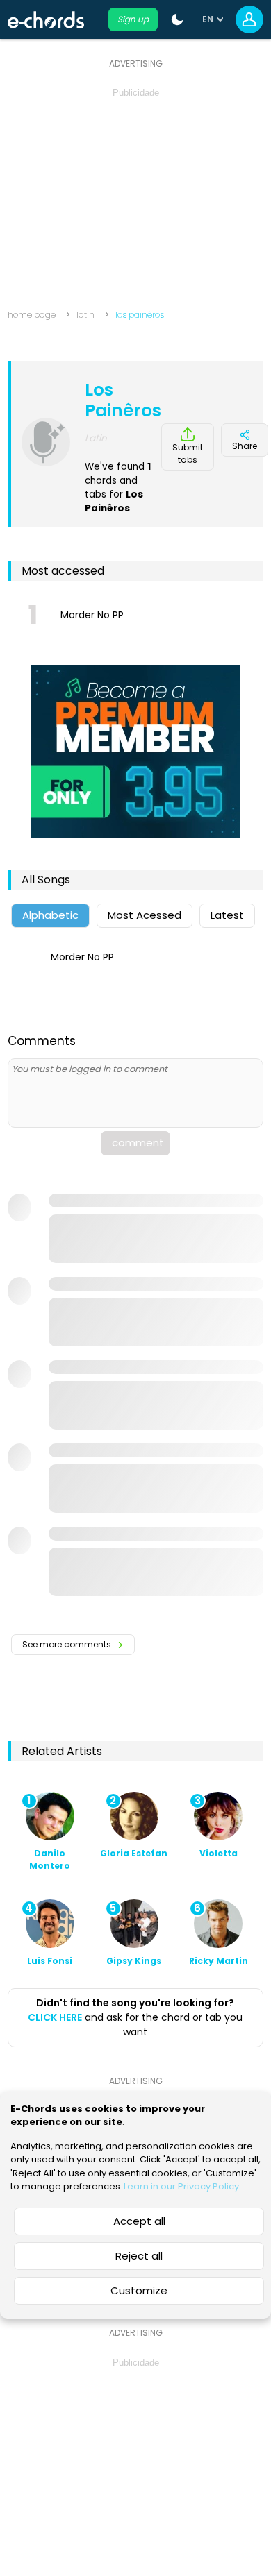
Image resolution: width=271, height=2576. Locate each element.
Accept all (139, 2221)
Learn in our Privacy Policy (181, 2186)
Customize (139, 2290)
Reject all (139, 2256)
